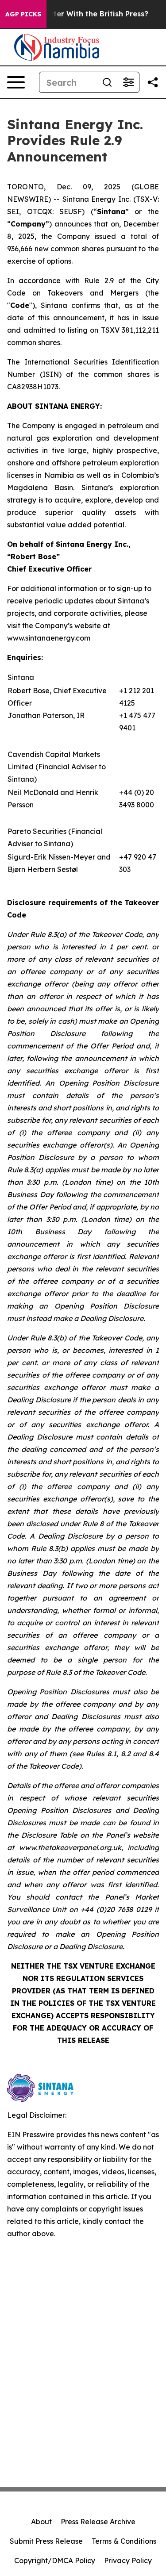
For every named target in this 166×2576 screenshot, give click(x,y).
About (41, 2522)
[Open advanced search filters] (128, 82)
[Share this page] (153, 82)
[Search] (107, 82)
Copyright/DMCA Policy (55, 2561)
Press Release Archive (98, 2522)
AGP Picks (23, 14)
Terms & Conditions (124, 2541)
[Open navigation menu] (16, 82)
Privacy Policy (128, 2561)
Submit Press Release (46, 2541)
